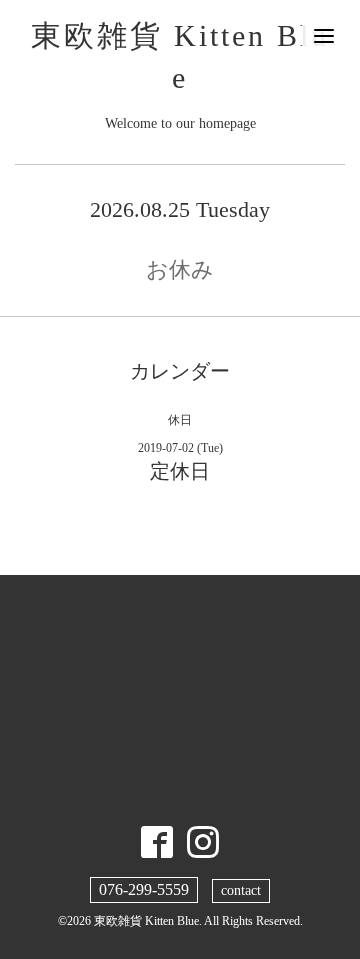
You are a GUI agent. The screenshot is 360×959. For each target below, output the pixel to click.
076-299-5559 (144, 889)
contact (241, 890)
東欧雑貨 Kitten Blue (146, 921)
